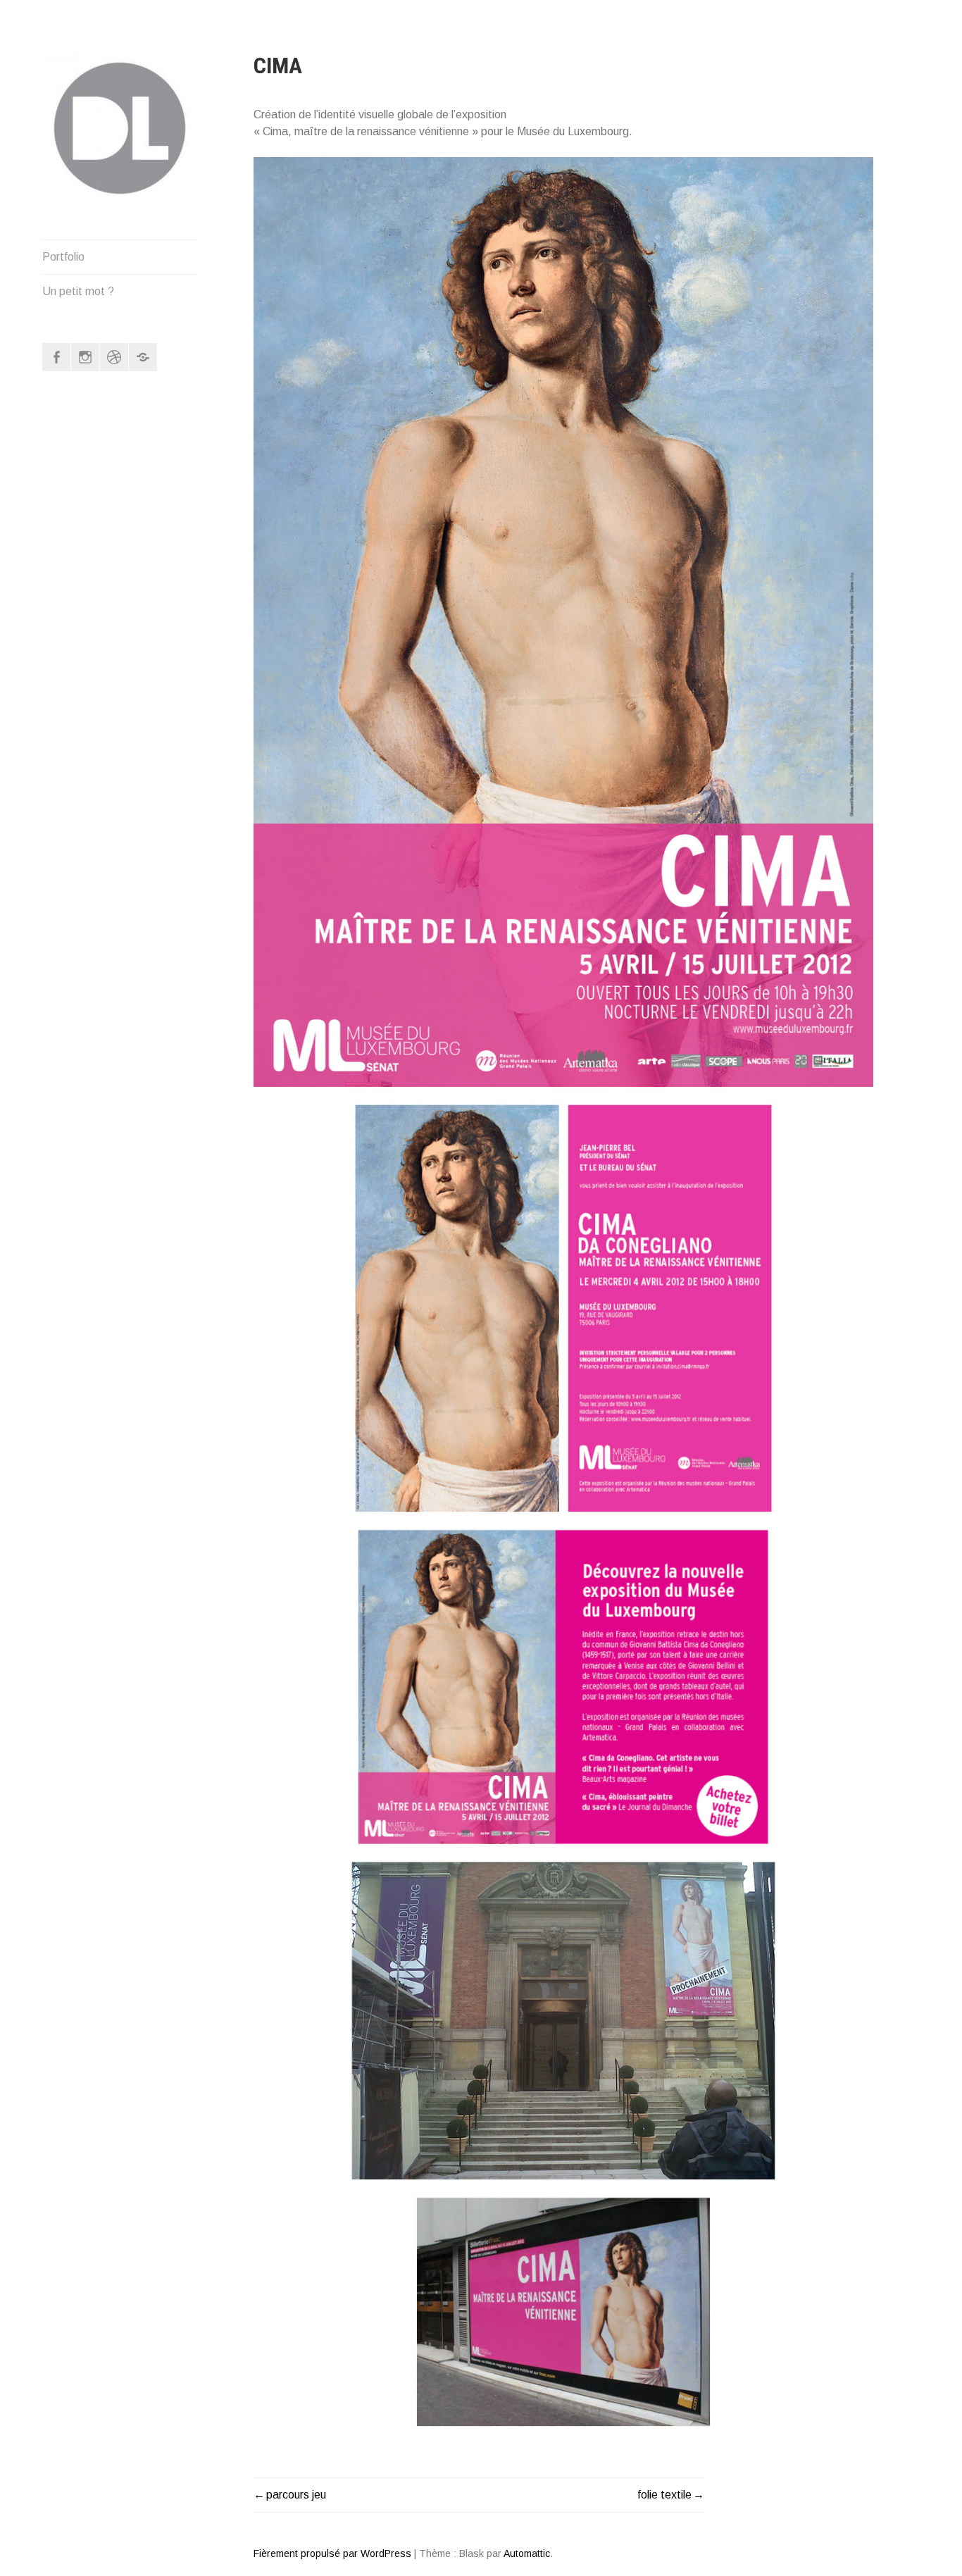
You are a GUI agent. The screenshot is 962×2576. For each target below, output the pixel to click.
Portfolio (63, 257)
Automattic (527, 2553)
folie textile (664, 2495)
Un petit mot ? (78, 291)
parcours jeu (296, 2495)
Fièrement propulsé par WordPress (332, 2553)
